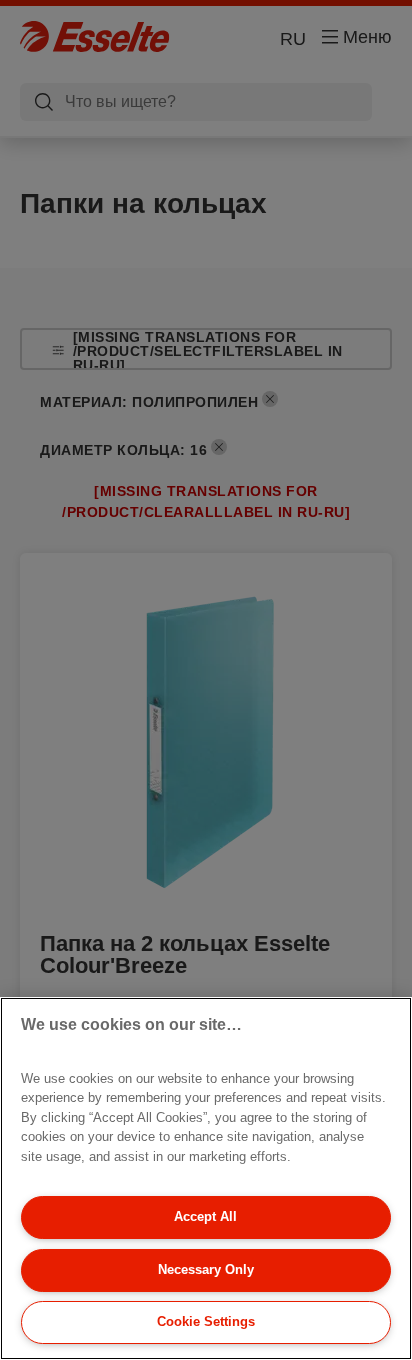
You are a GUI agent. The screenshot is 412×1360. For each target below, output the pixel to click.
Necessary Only (206, 1269)
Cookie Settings (206, 1321)
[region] (206, 1178)
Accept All (205, 1216)
